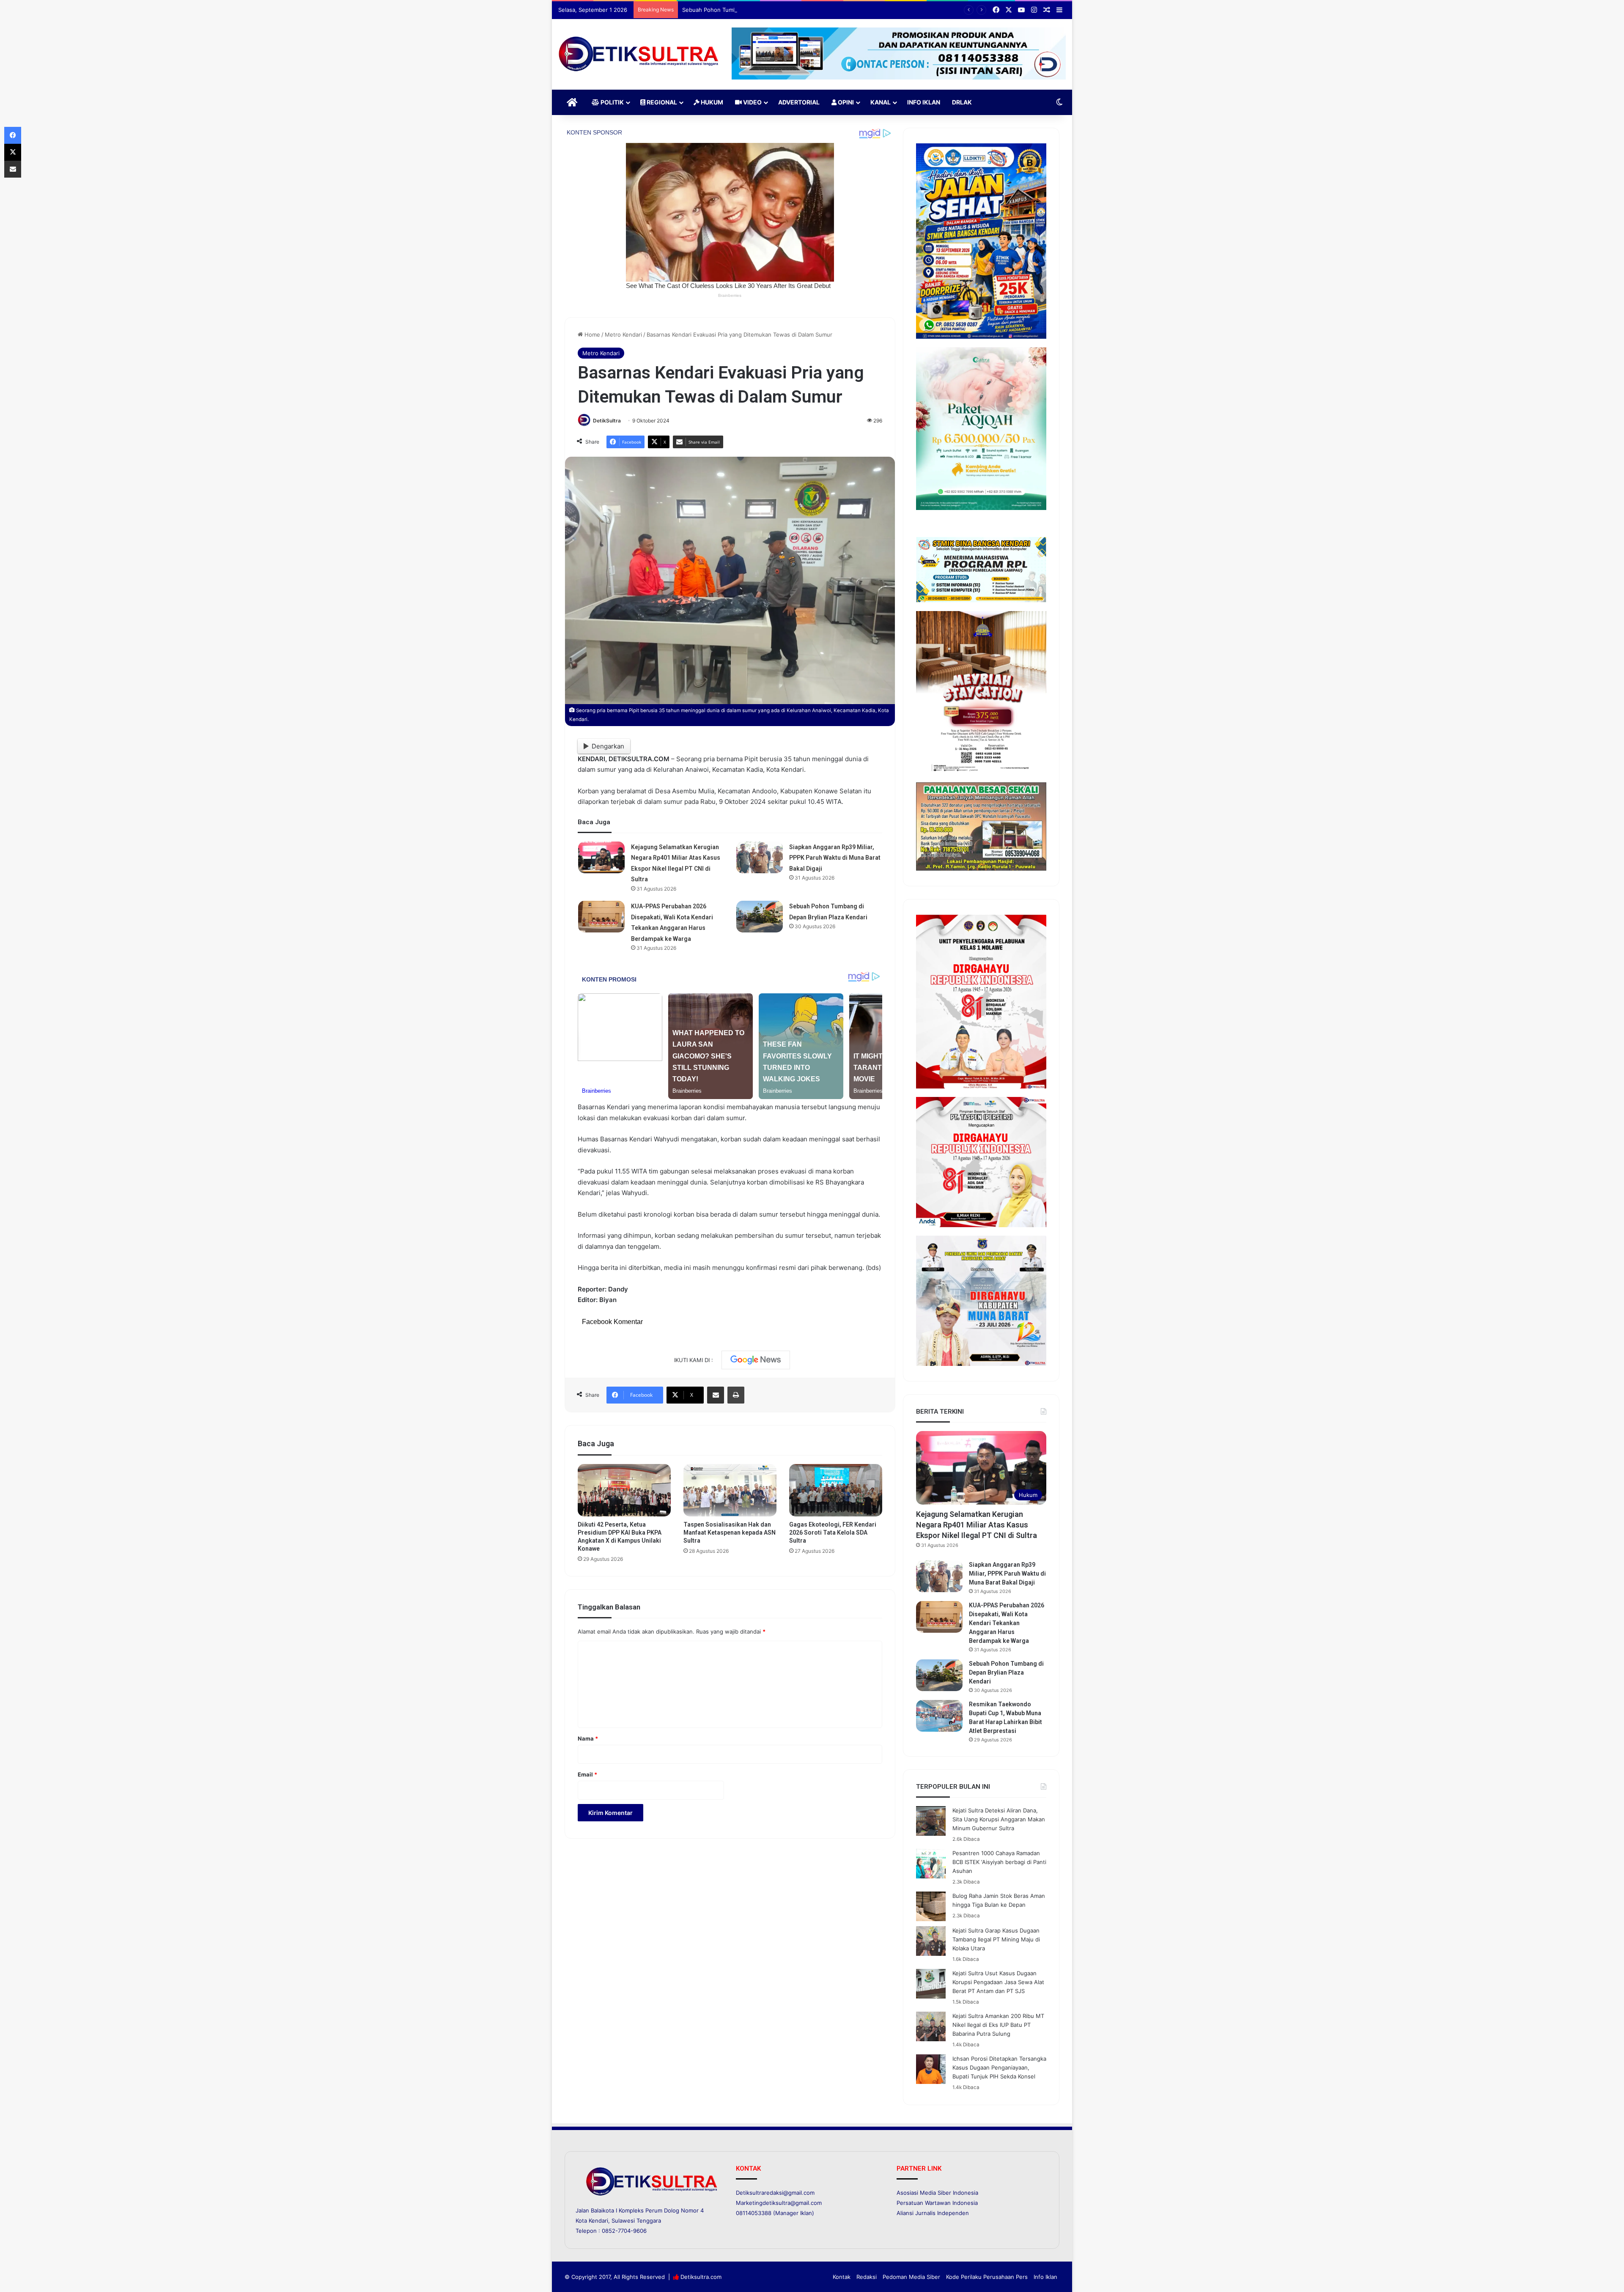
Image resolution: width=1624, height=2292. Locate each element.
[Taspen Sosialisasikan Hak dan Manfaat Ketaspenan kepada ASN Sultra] (730, 1490)
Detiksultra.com (701, 2277)
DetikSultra (607, 421)
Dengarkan (608, 746)
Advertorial (799, 102)
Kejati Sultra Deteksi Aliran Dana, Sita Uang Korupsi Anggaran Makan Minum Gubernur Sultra (999, 1819)
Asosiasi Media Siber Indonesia (937, 2193)
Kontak (842, 2277)
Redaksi (867, 2277)
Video (752, 102)
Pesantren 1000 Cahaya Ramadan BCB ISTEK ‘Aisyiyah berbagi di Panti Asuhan (999, 1862)
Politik (612, 102)
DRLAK (962, 102)
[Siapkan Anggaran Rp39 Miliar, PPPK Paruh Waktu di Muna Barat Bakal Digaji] (760, 857)
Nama (588, 1738)
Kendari (598, 2221)
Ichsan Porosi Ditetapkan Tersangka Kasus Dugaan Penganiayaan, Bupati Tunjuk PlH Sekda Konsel (999, 2067)
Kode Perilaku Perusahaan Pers (987, 2277)
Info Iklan (924, 102)
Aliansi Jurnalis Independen (933, 2213)
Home (591, 334)
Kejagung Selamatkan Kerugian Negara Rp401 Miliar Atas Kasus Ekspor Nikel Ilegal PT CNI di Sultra (977, 1525)
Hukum (711, 102)
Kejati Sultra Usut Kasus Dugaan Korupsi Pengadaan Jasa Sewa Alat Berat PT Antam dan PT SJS (998, 1982)
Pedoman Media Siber (911, 2277)
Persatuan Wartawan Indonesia (937, 2203)
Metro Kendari (623, 334)
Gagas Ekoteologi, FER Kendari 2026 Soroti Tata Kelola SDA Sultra (833, 1533)
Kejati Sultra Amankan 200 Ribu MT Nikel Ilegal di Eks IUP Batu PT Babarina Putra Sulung (998, 2025)
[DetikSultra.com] (639, 54)
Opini (845, 102)
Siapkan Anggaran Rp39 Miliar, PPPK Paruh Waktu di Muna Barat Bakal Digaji (835, 858)
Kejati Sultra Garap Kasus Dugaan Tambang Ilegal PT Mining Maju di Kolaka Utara (996, 1939)
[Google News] (756, 1360)
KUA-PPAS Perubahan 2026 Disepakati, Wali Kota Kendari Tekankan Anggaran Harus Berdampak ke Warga (1007, 1623)
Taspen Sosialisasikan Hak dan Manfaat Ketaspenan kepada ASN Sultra (730, 1533)
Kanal (881, 102)
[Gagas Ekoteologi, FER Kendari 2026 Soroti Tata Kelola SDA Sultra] (836, 1490)
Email (587, 1774)
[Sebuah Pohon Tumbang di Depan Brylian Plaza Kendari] (760, 917)
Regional (661, 102)
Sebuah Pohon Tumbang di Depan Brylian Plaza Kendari (1006, 1672)
